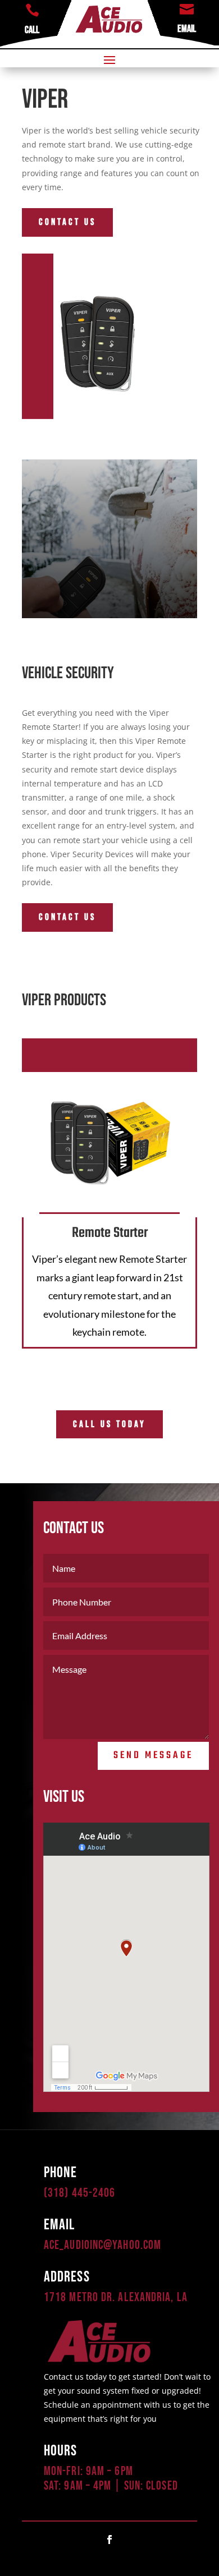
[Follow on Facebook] (109, 2540)
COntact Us (67, 222)
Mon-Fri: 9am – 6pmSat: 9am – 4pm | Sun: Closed (111, 2479)
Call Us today (109, 1424)
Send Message (153, 1756)
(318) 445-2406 (79, 2193)
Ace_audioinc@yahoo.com (102, 2245)
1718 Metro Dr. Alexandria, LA (116, 2297)
